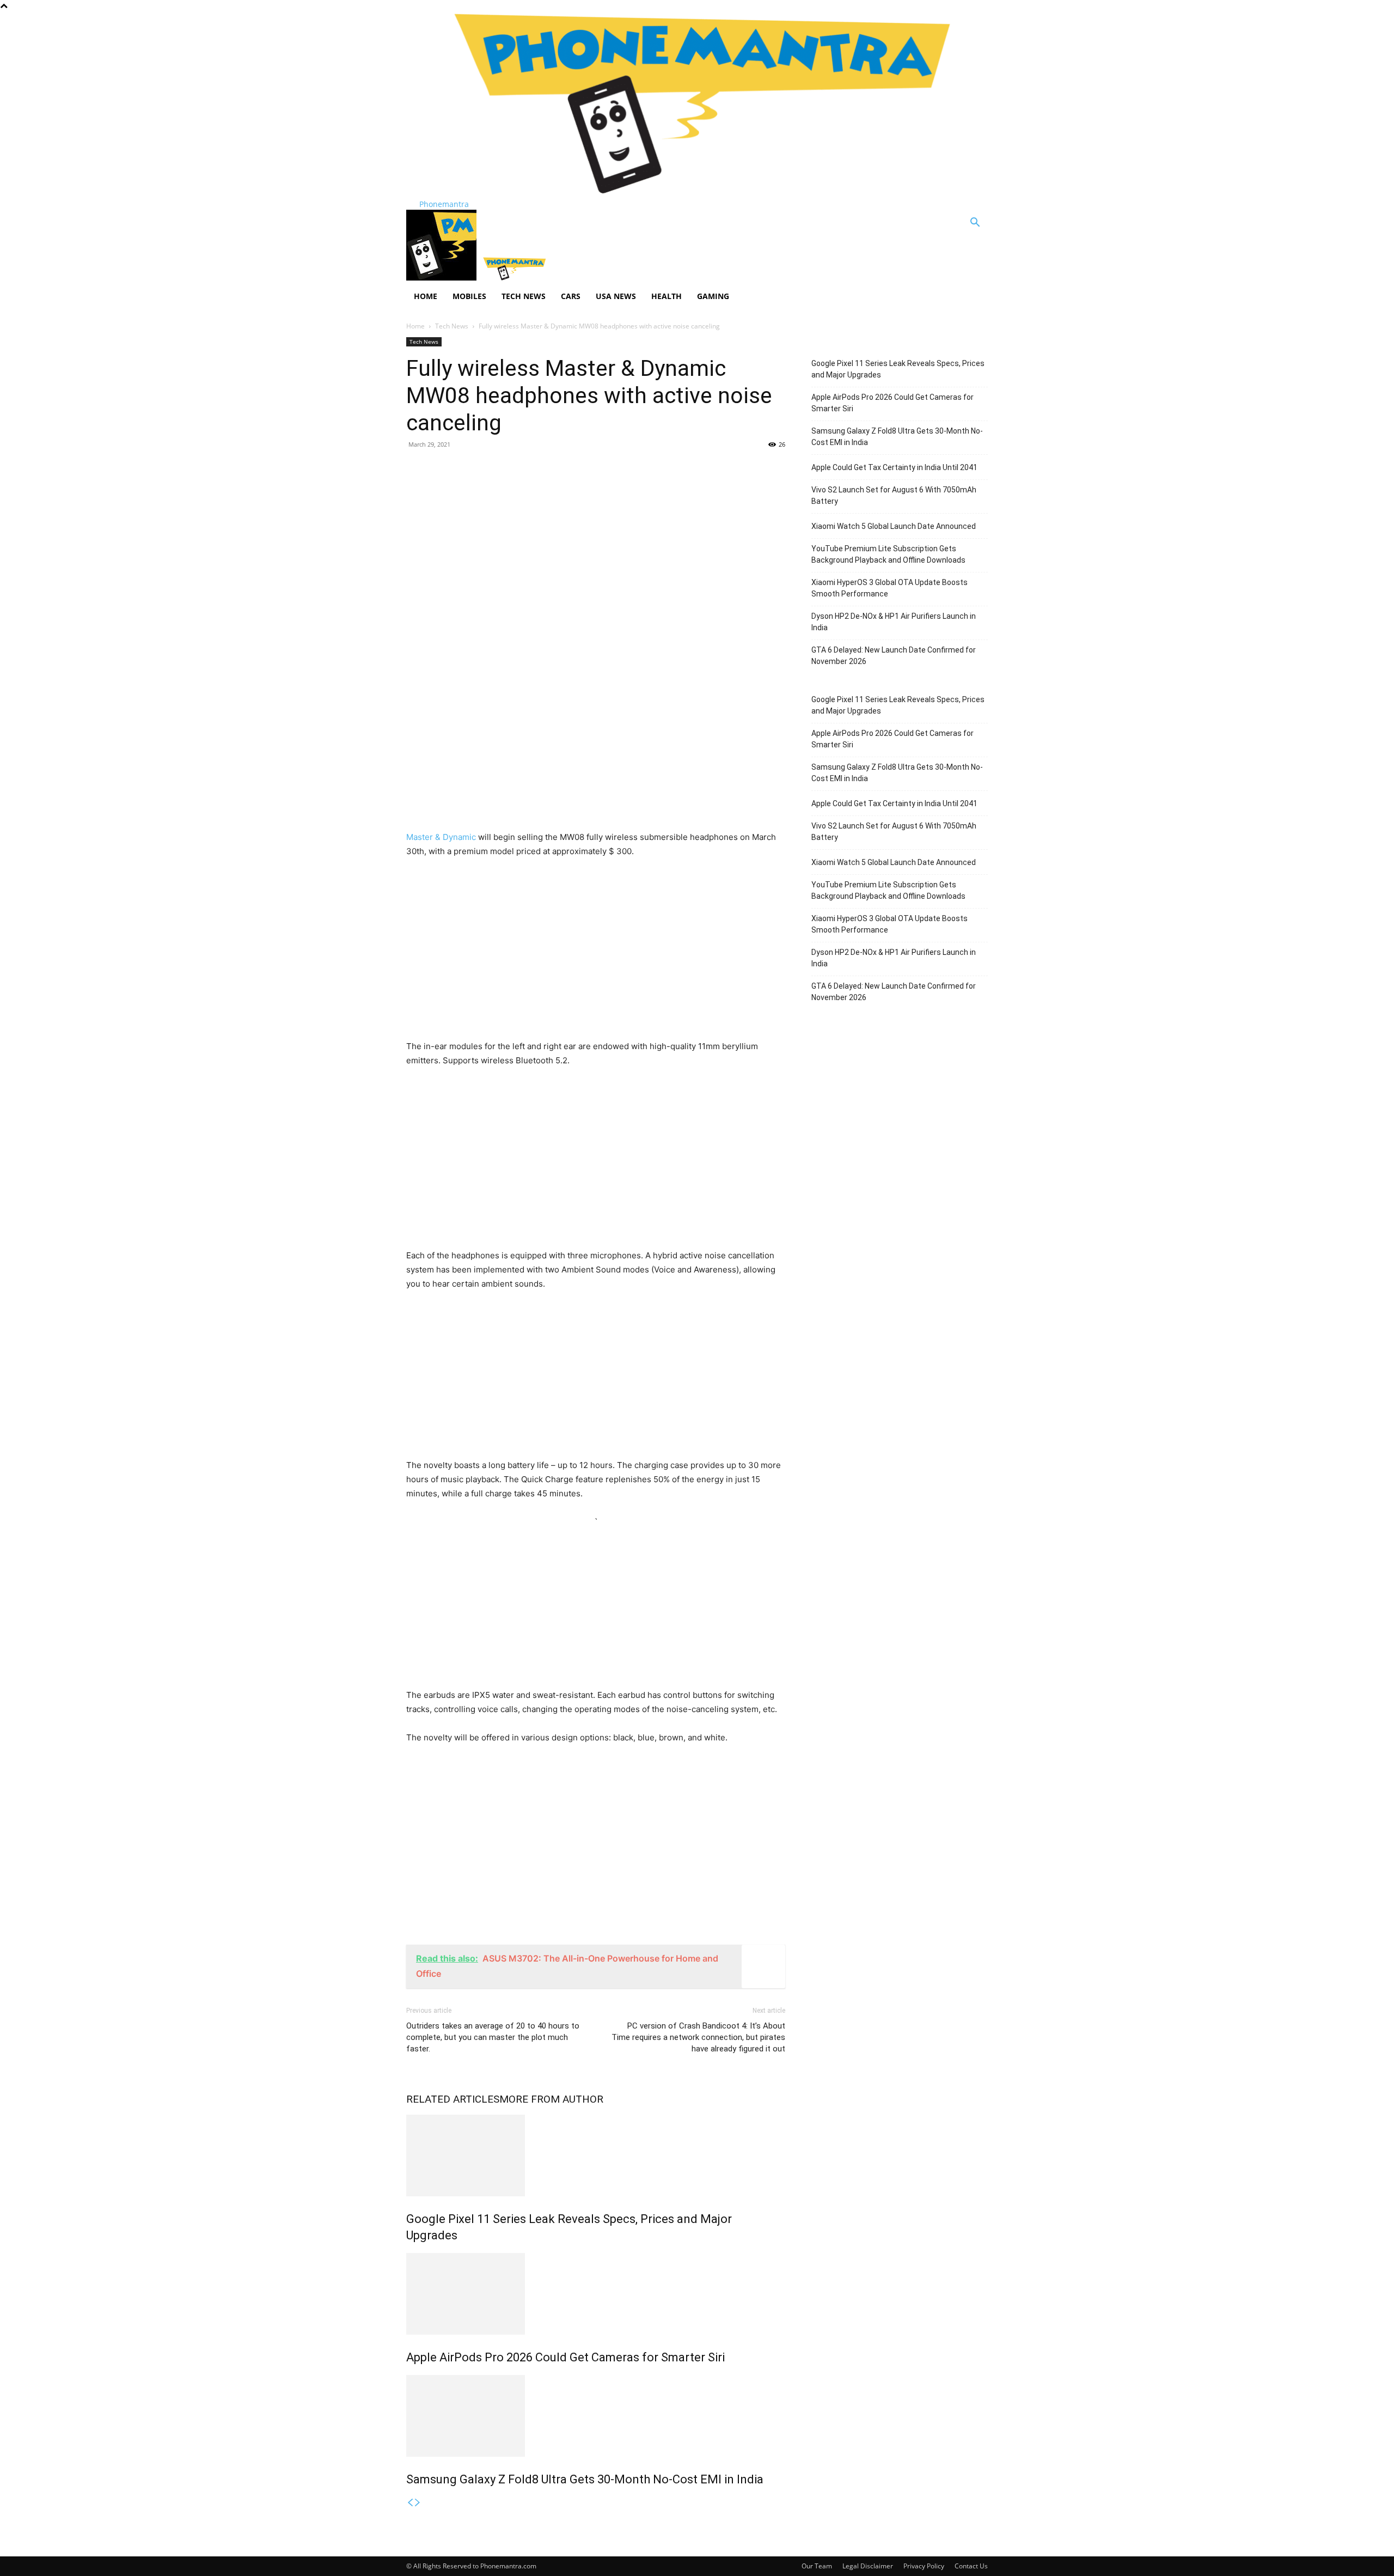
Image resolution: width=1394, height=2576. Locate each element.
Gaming (713, 296)
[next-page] (418, 2503)
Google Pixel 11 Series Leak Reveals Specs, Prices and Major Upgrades (898, 369)
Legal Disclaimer (868, 2566)
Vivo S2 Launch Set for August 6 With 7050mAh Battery (894, 495)
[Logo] (442, 278)
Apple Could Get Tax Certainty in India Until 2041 (894, 467)
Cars (571, 296)
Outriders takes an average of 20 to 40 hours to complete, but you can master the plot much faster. (493, 2037)
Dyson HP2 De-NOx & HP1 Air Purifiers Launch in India (894, 622)
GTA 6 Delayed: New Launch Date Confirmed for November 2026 (894, 656)
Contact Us (971, 2566)
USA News (616, 296)
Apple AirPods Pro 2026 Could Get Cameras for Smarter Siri (565, 2357)
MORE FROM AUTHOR (551, 2099)
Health (667, 296)
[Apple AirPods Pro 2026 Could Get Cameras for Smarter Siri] (596, 2294)
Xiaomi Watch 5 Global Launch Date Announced (894, 526)
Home (426, 296)
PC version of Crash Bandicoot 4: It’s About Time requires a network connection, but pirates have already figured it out (698, 2037)
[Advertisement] (596, 537)
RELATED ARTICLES (453, 2099)
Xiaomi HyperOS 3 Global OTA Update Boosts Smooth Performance (889, 588)
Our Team (817, 2566)
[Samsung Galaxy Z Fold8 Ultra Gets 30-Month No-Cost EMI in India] (596, 2416)
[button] (975, 224)
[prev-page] (410, 2503)
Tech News (524, 296)
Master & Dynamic (441, 837)
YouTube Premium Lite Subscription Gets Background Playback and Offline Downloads (888, 554)
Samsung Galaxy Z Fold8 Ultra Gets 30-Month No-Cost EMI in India (585, 2479)
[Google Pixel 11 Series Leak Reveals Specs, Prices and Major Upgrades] (596, 2155)
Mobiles (469, 296)
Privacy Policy (924, 2566)
